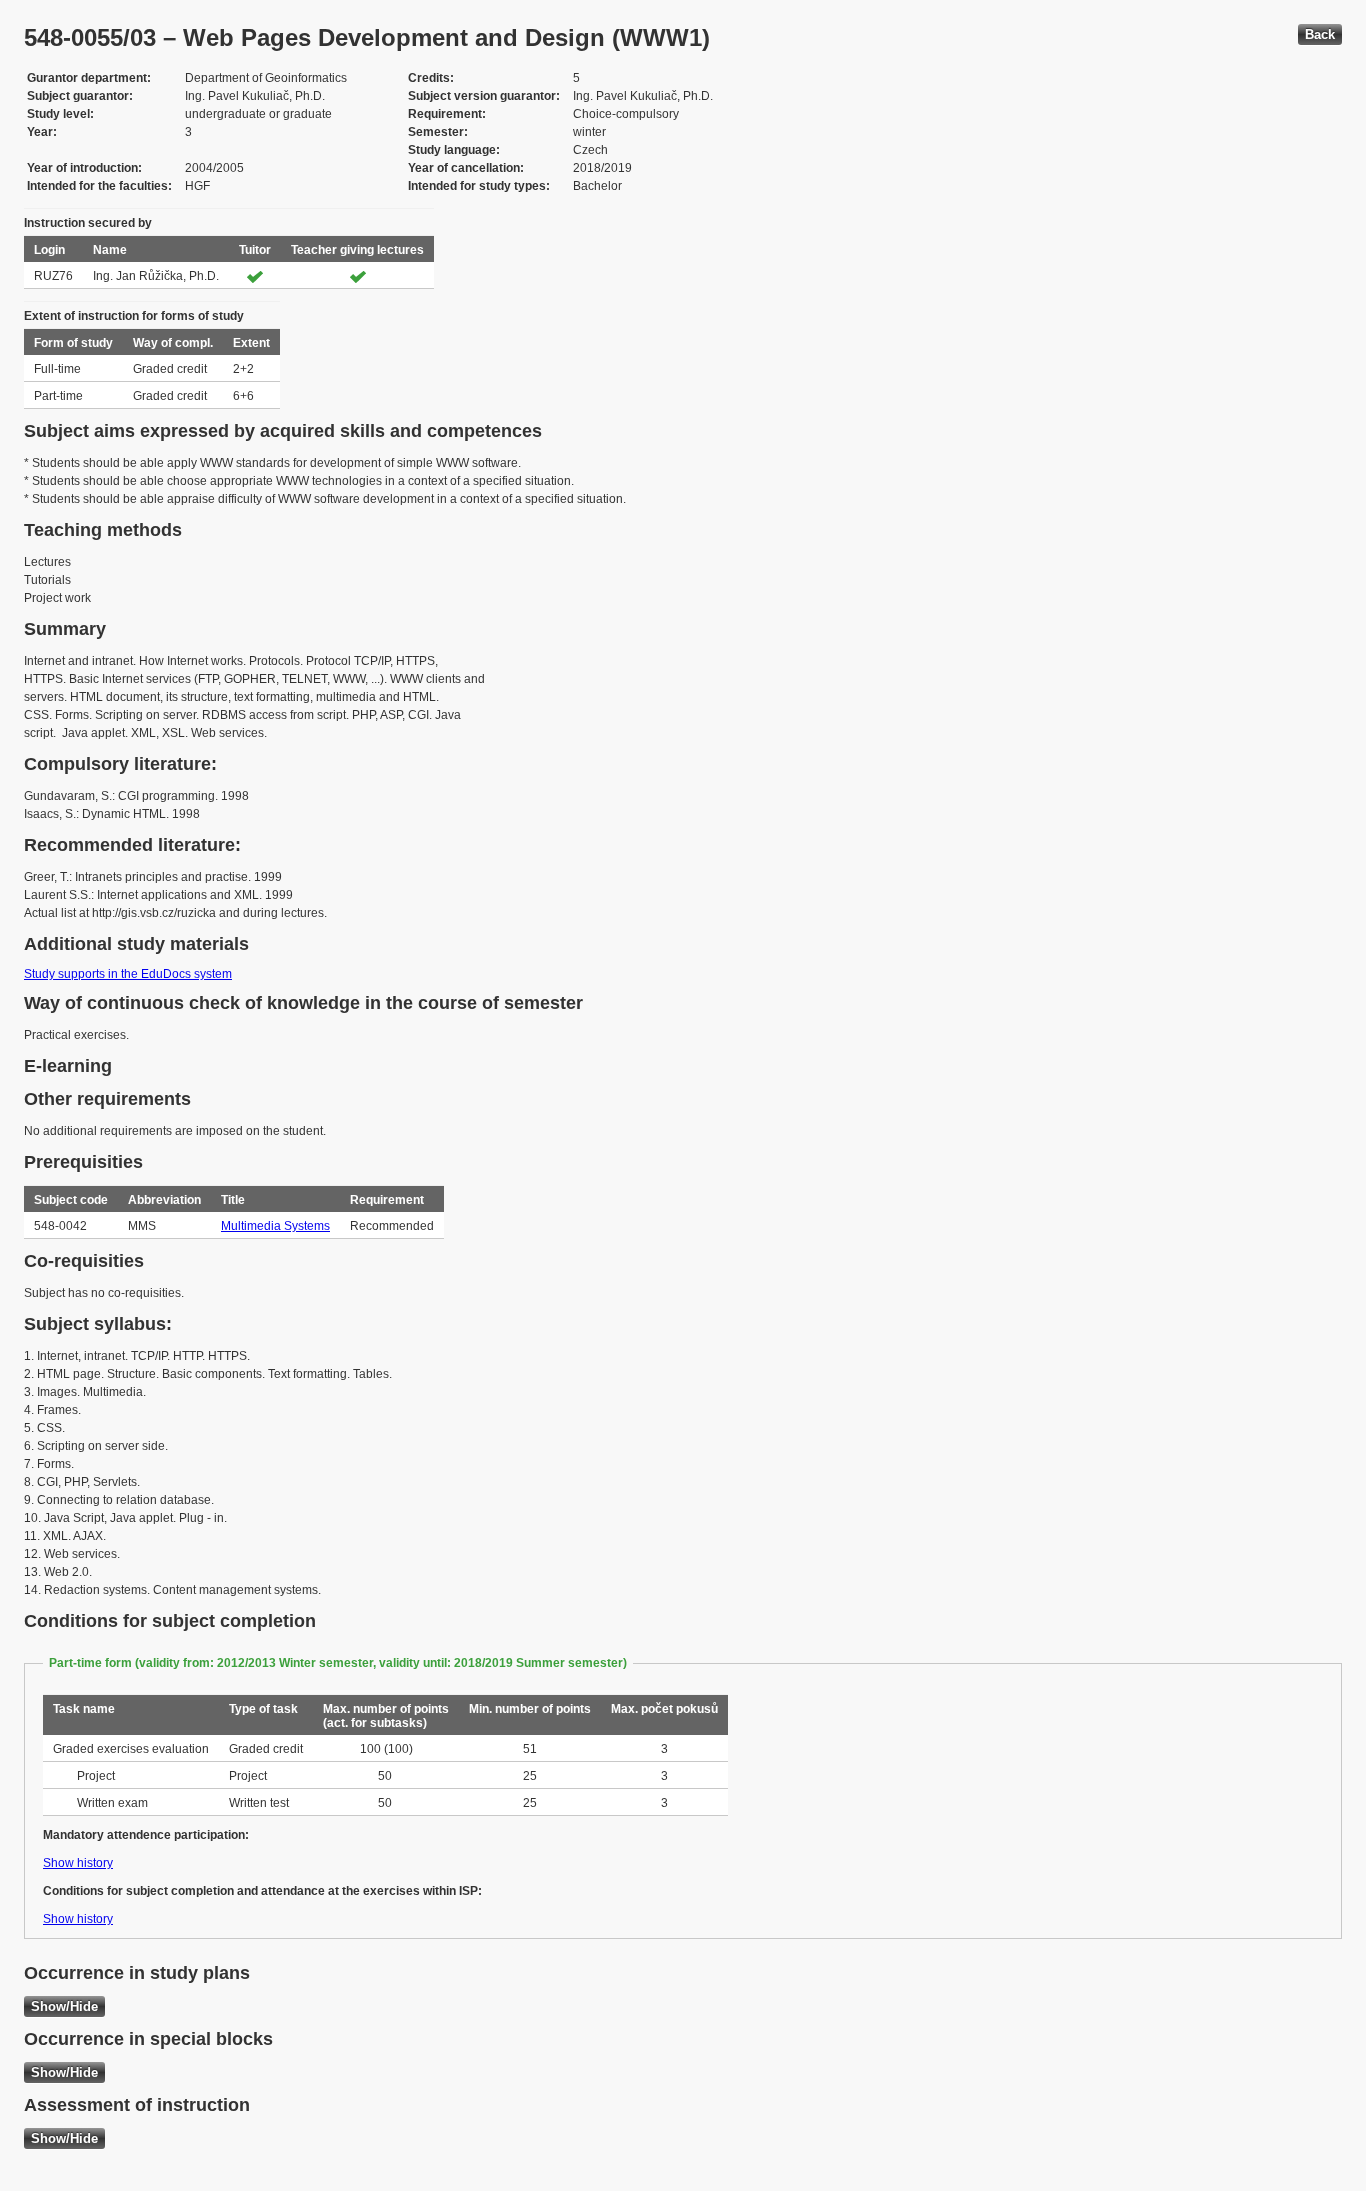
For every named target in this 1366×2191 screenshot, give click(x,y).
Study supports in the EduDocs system (128, 974)
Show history (78, 1863)
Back (1320, 34)
